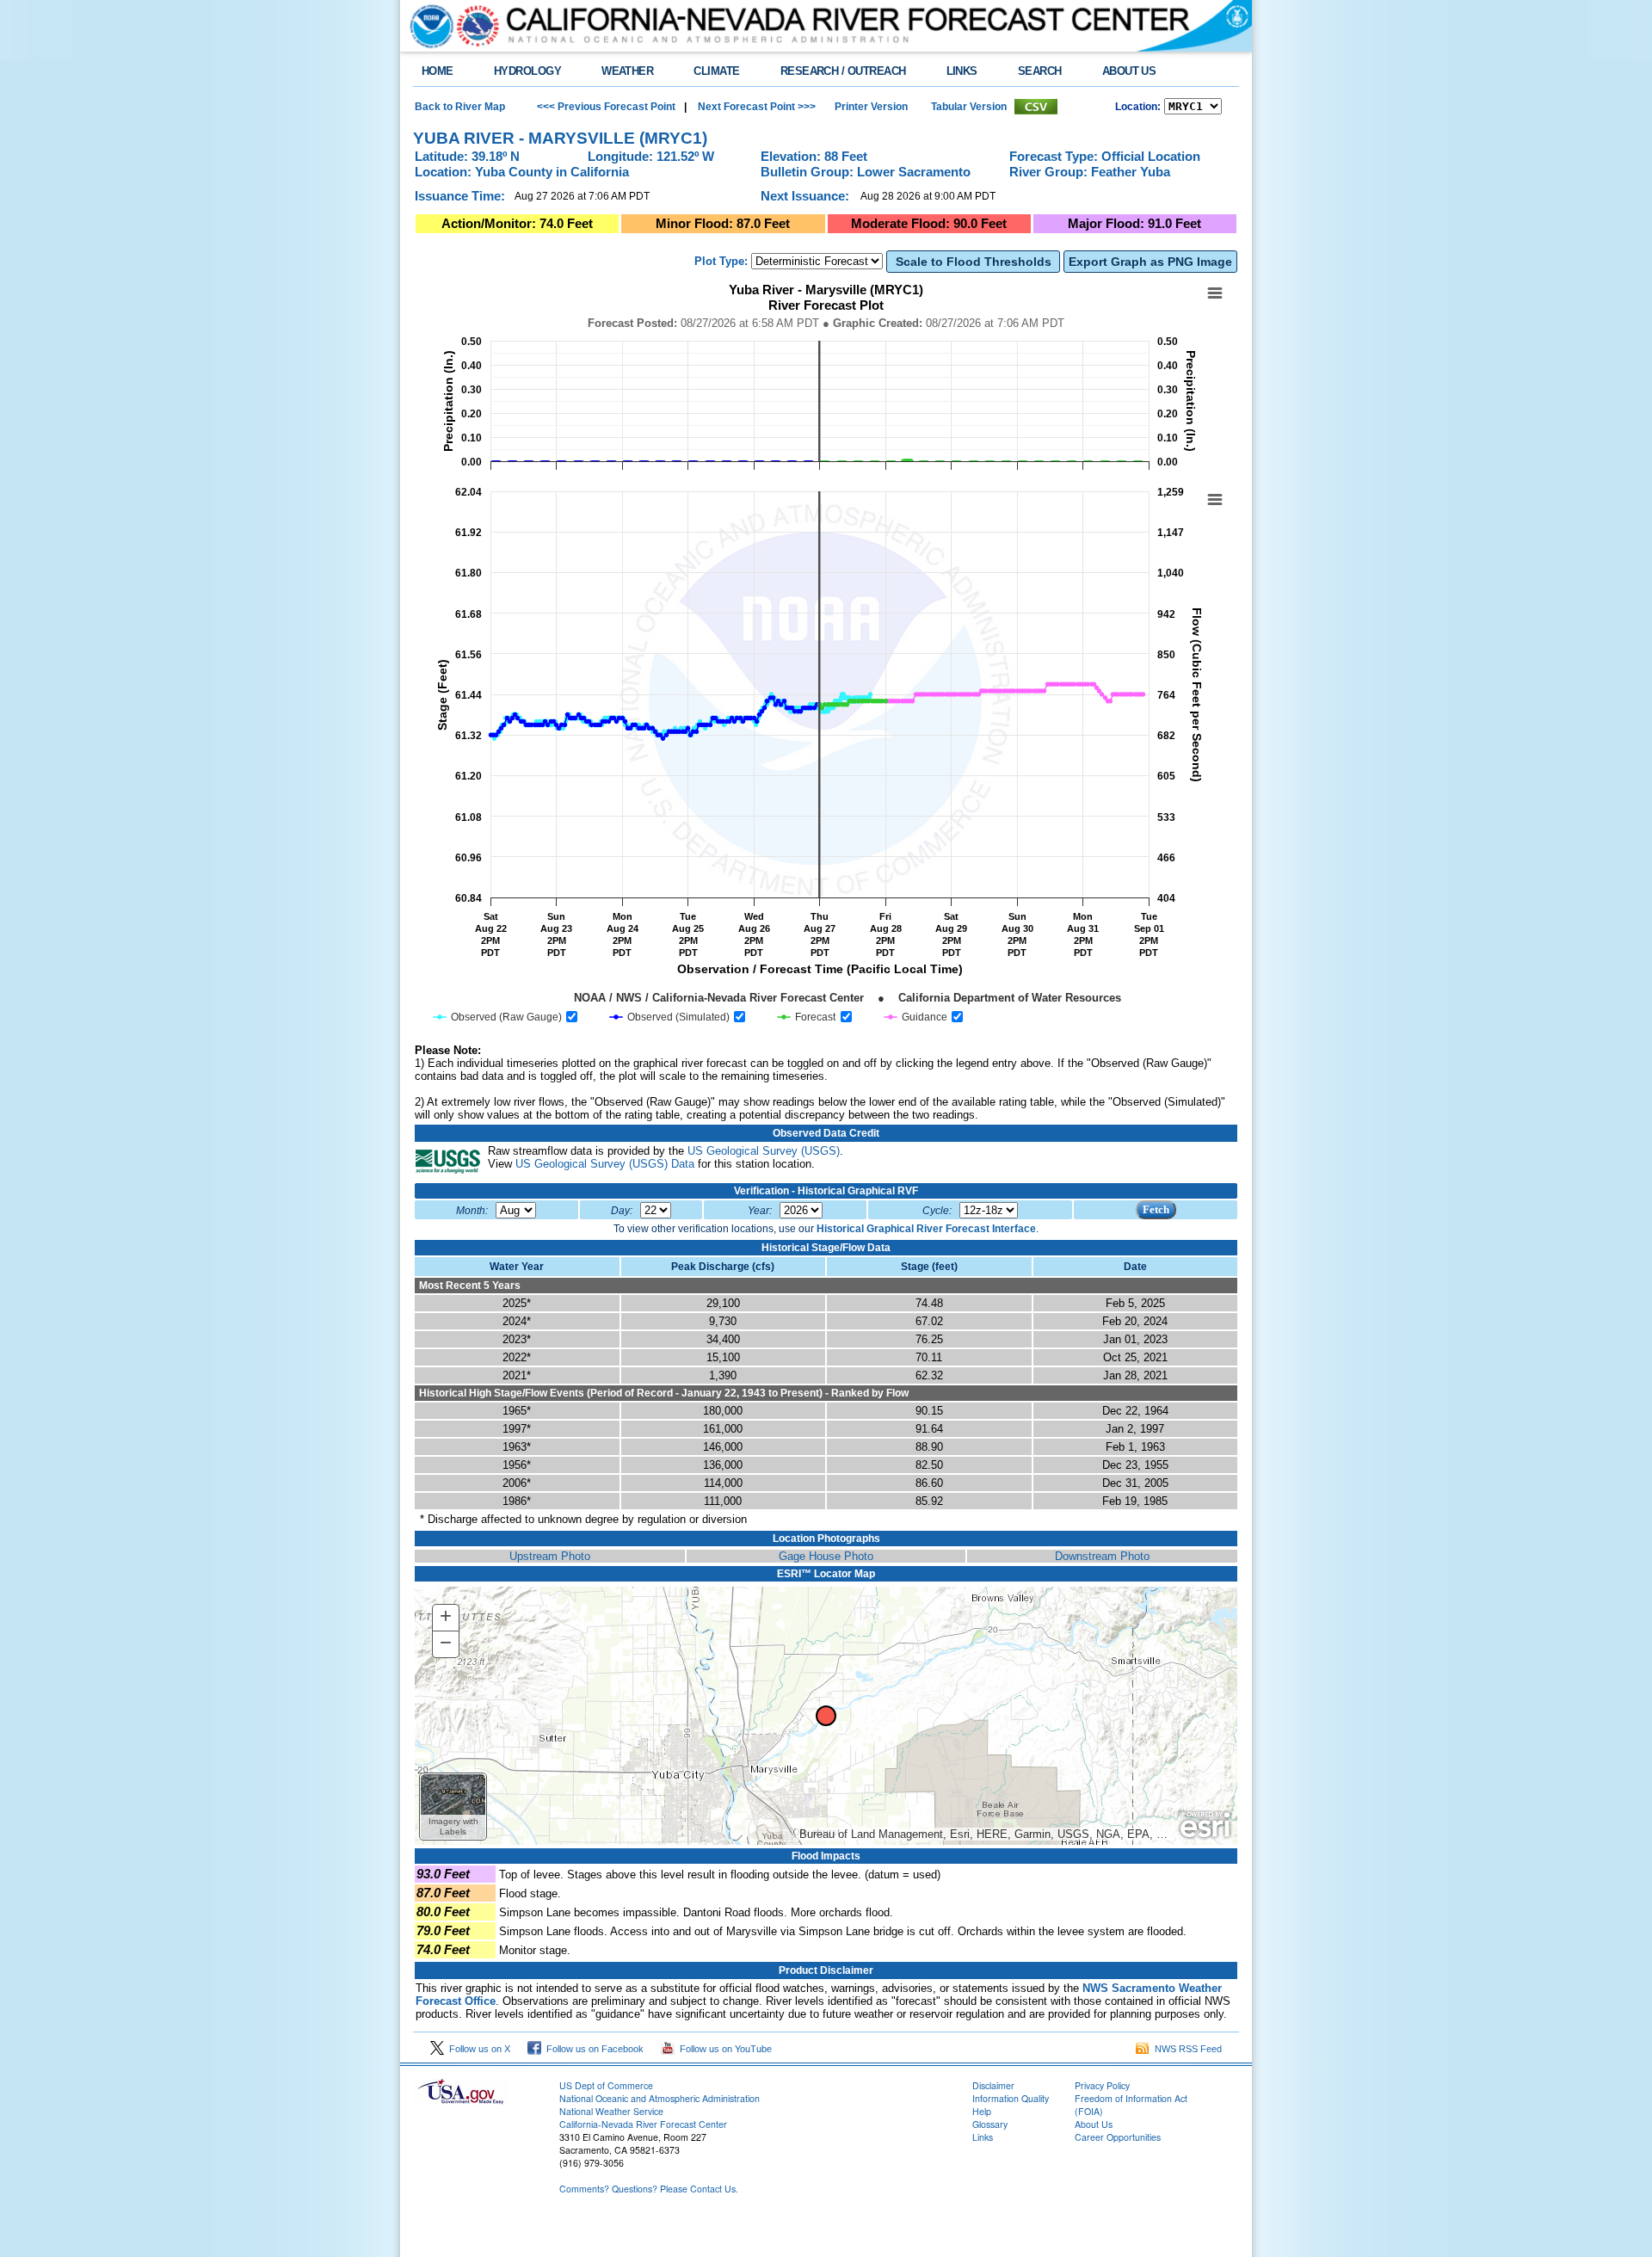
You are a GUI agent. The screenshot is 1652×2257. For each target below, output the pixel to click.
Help (982, 2111)
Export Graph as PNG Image (1150, 262)
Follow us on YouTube (723, 2049)
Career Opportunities (1118, 2137)
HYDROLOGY (527, 71)
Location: (1138, 107)
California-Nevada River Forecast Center (643, 2124)
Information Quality (1011, 2098)
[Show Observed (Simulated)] (670, 1017)
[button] (453, 1807)
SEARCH (1040, 71)
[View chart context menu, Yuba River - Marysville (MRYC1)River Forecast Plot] (1215, 293)
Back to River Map (460, 107)
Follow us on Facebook (592, 2049)
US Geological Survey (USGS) (764, 1151)
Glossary (990, 2124)
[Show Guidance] (916, 1017)
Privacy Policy (1102, 2085)
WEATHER (627, 71)
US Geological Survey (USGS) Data (605, 1164)
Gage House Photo (826, 1556)
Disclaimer (993, 2085)
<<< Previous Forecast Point (606, 107)
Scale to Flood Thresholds (974, 262)
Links (983, 2137)
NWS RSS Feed (1186, 2049)
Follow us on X (477, 2049)
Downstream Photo (1102, 1556)
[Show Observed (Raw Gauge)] (498, 1017)
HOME (438, 71)
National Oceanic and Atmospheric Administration (660, 2098)
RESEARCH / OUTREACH (843, 71)
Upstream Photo (550, 1556)
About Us (1094, 2124)
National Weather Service (611, 2111)
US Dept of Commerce (606, 2085)
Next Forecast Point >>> (755, 107)
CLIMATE (716, 71)
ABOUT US (1129, 71)
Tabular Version (969, 107)
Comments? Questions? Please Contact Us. (649, 2189)
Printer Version (871, 107)
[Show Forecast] (807, 1017)
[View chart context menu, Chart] (1215, 500)
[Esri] (1205, 1825)
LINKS (962, 71)
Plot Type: (721, 261)
